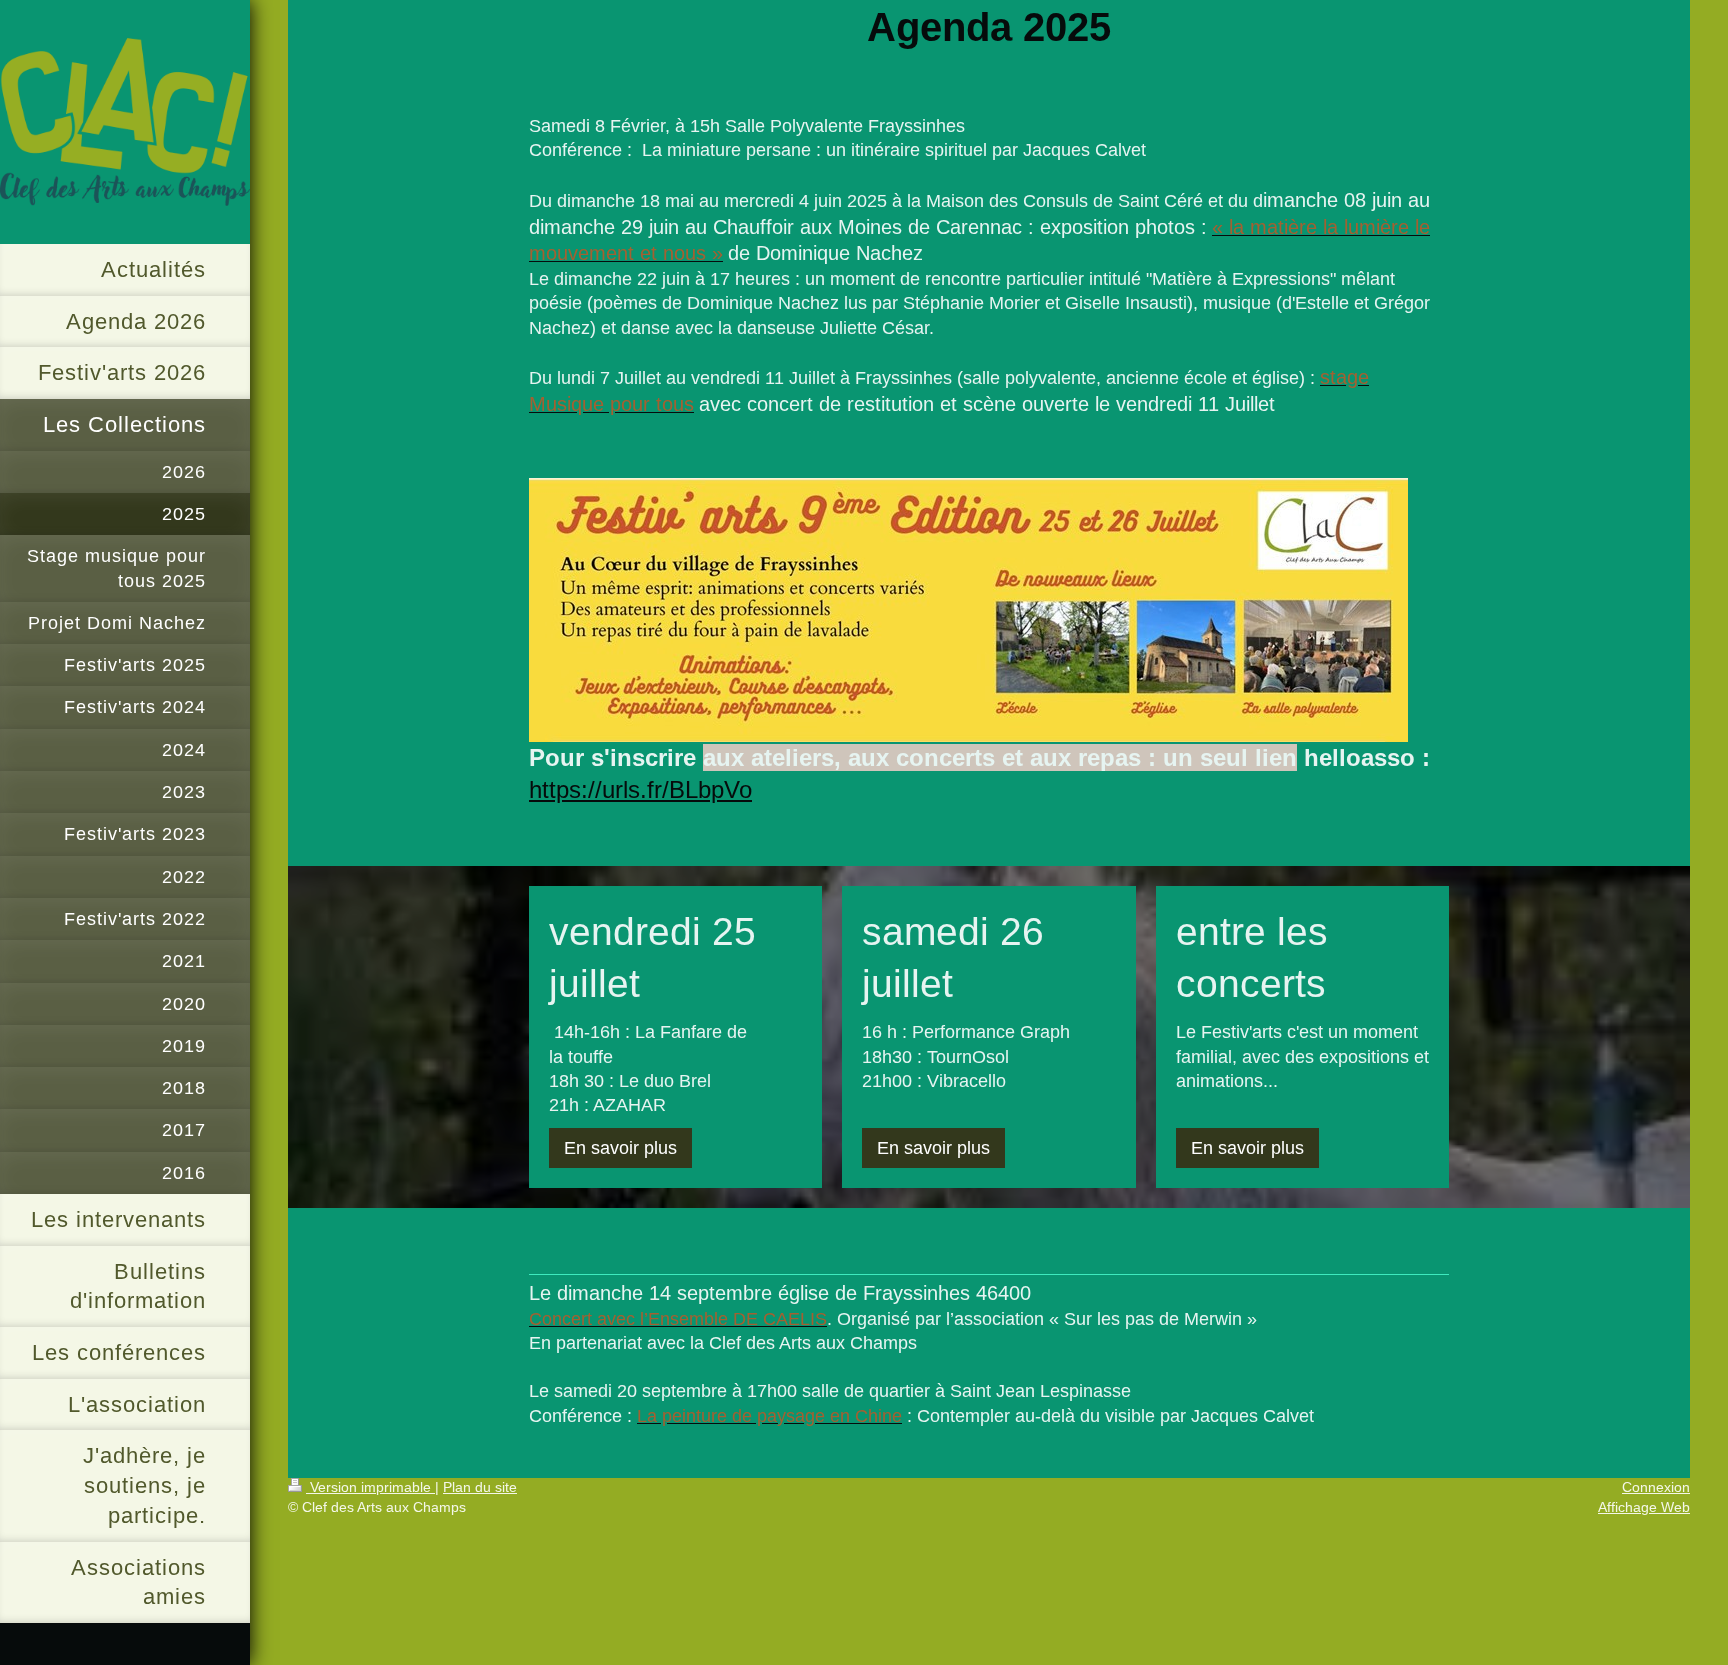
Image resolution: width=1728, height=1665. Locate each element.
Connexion (1656, 1487)
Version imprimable (370, 1487)
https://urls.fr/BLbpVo (640, 789)
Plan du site (480, 1487)
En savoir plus (620, 1148)
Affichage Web (1644, 1507)
